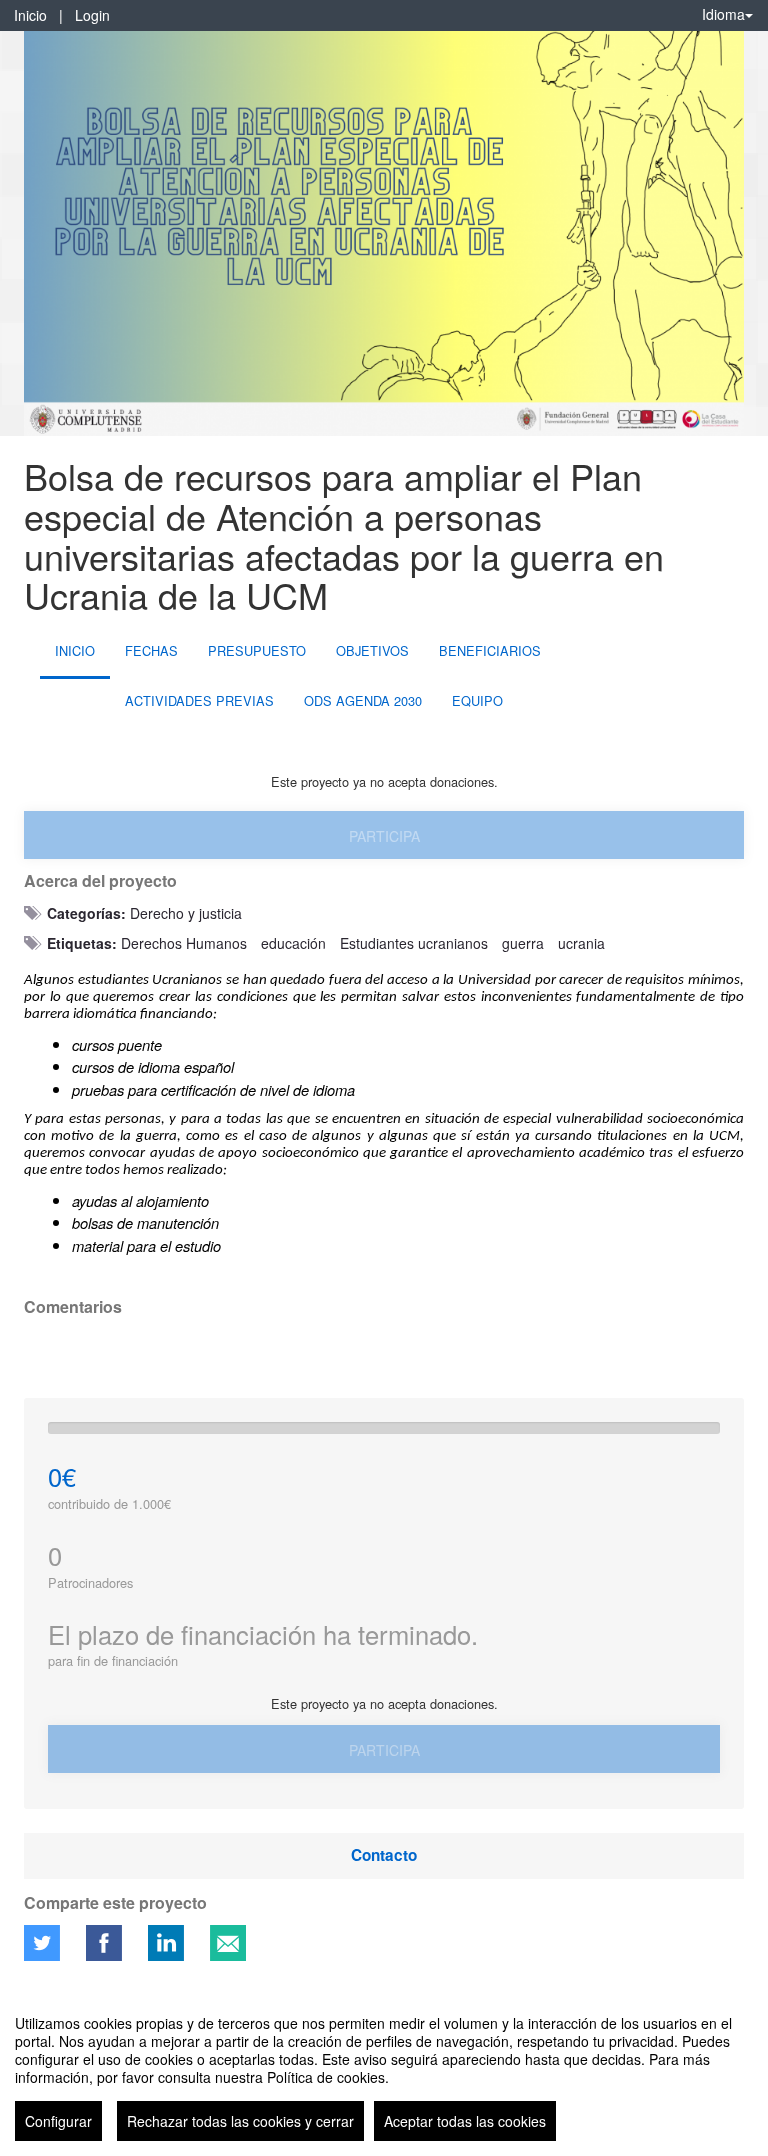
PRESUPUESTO (257, 650)
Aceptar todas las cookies (465, 2121)
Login (92, 15)
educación (293, 943)
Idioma (723, 14)
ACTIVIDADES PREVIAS (199, 700)
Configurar (58, 2121)
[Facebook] (104, 1943)
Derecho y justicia (186, 913)
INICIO (75, 650)
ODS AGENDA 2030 (363, 700)
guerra (523, 943)
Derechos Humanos (184, 943)
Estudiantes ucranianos (414, 943)
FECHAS (151, 650)
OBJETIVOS (372, 650)
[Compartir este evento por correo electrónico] (228, 1943)
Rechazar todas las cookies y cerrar (240, 2121)
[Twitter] (42, 1943)
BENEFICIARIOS (490, 650)
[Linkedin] (166, 1943)
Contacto (384, 1855)
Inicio (30, 15)
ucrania (581, 943)
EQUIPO (477, 700)
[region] (384, 2070)
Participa (384, 836)
